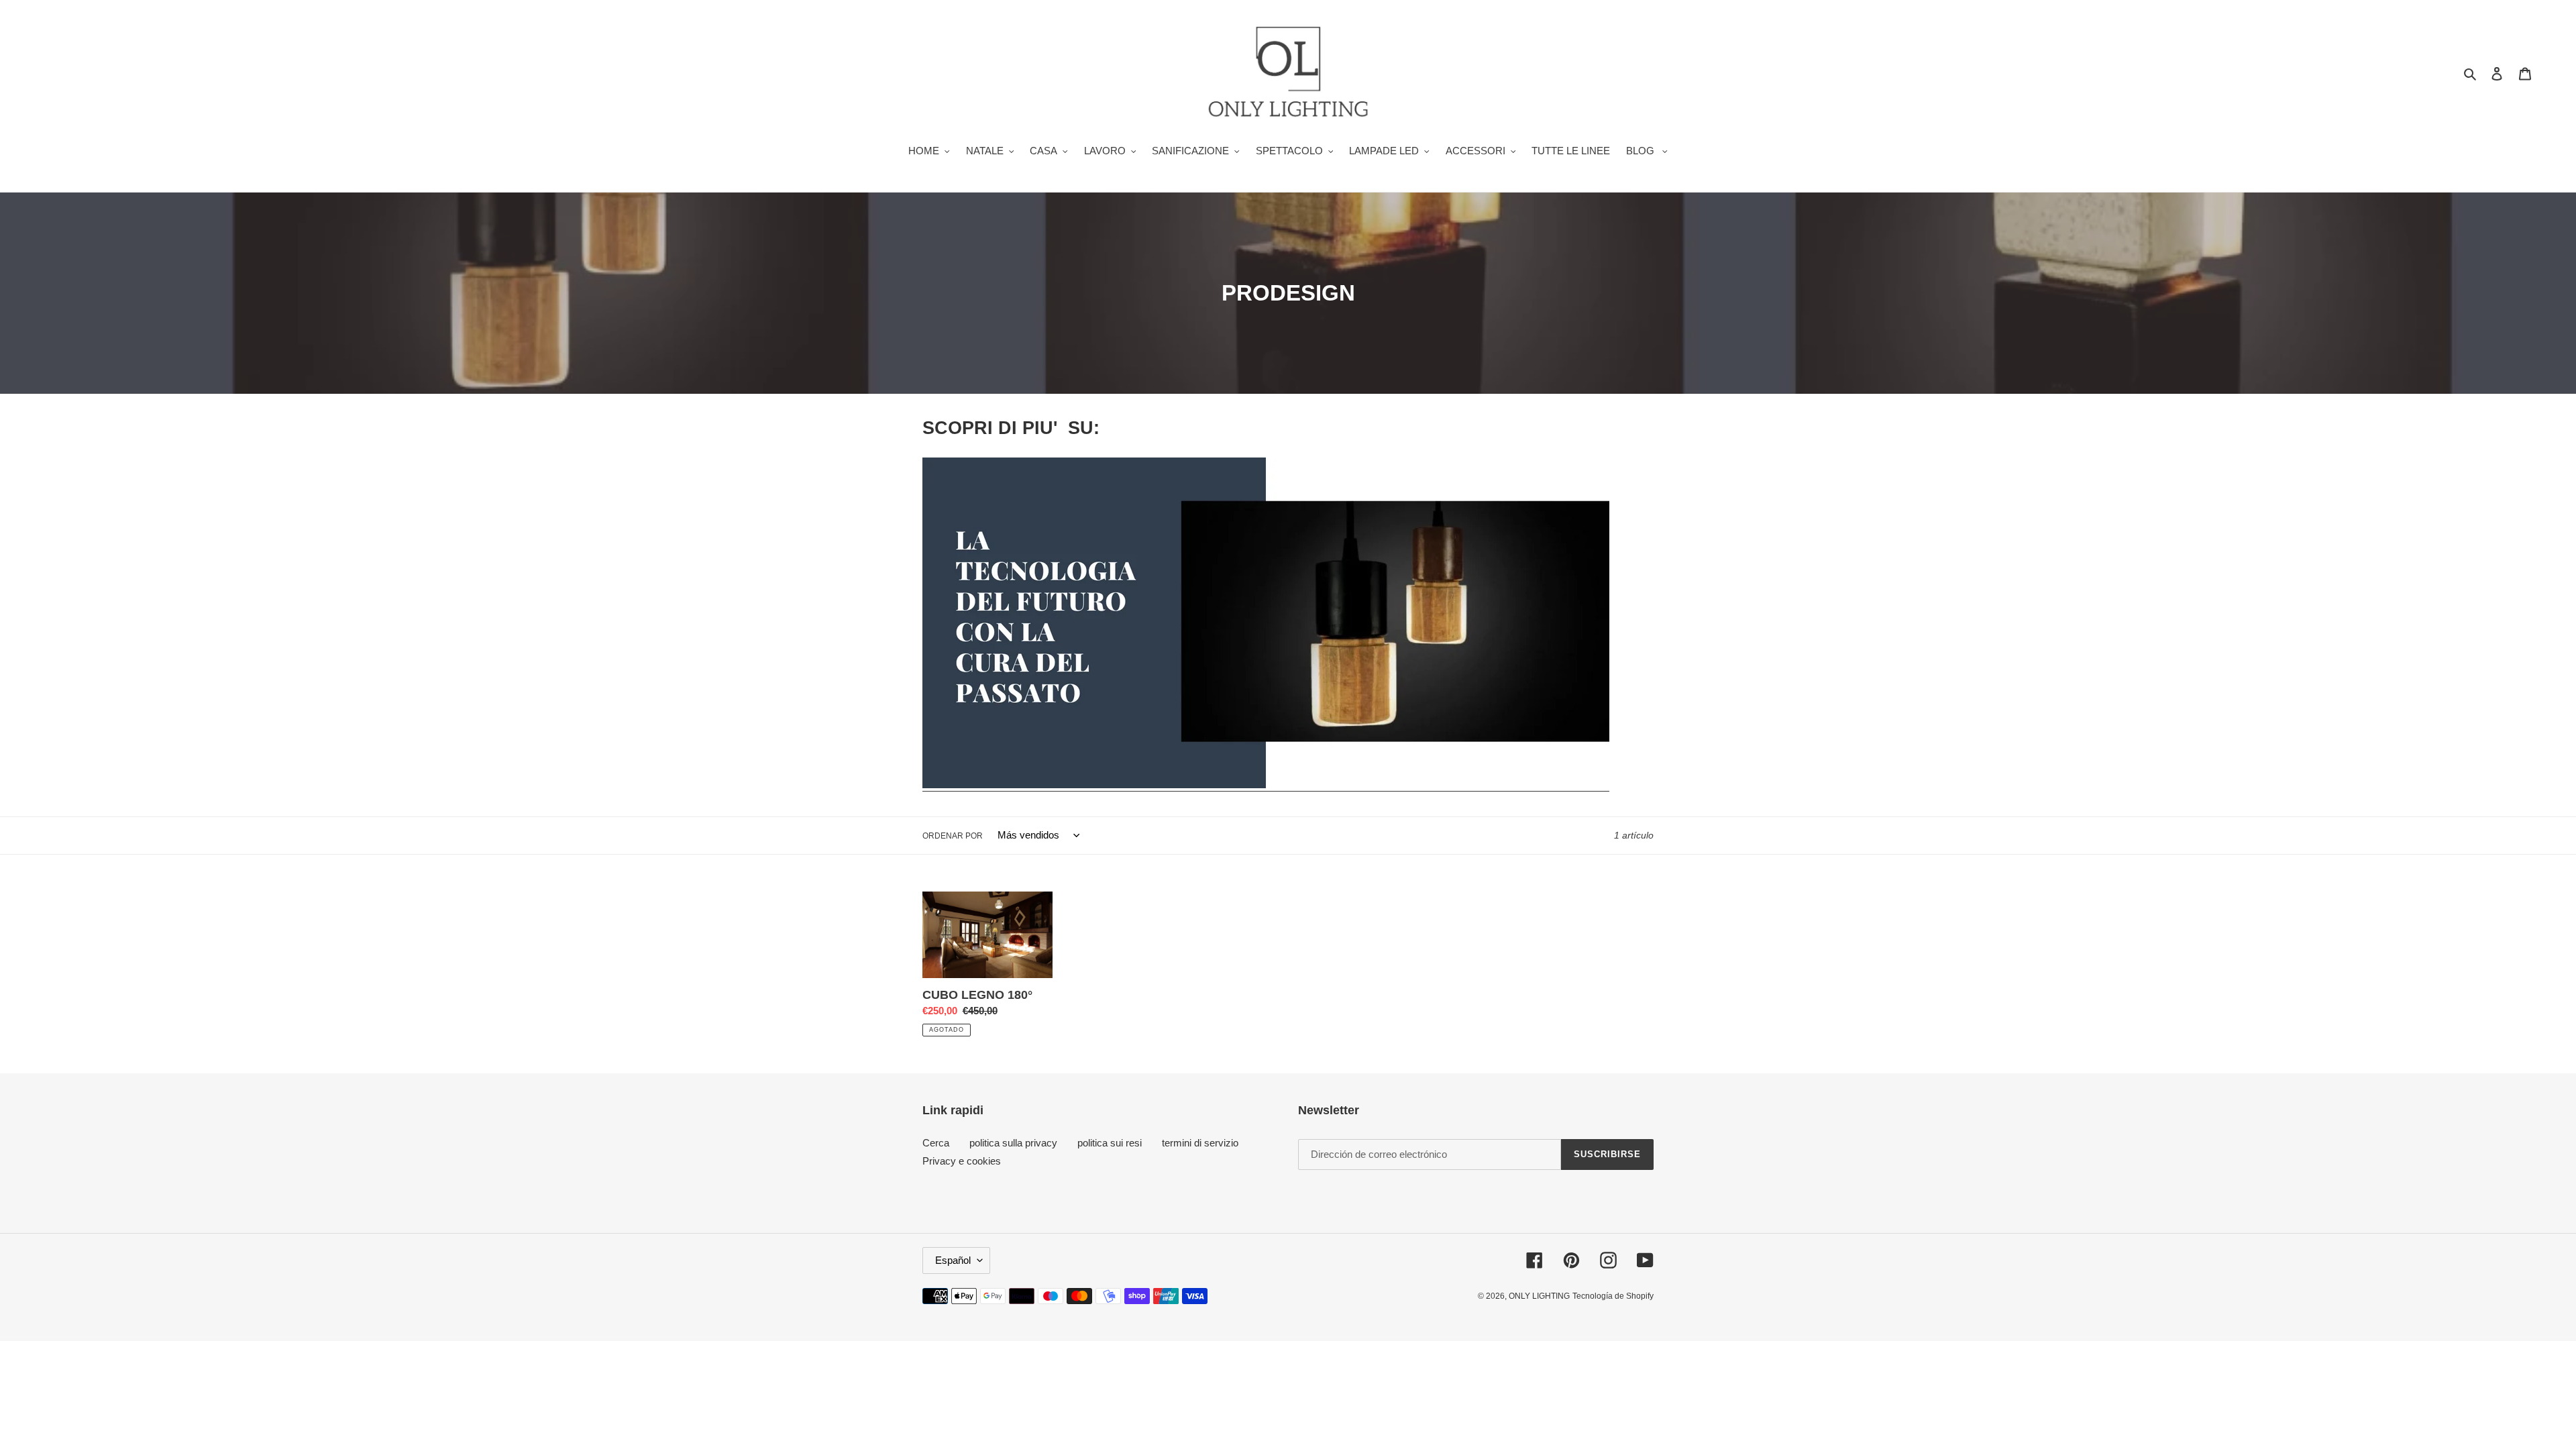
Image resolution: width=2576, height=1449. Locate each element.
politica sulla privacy (1013, 1143)
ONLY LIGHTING (1539, 1296)
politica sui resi (1110, 1143)
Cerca (936, 1143)
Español (953, 1260)
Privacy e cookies (962, 1161)
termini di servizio (1200, 1143)
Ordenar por (953, 836)
